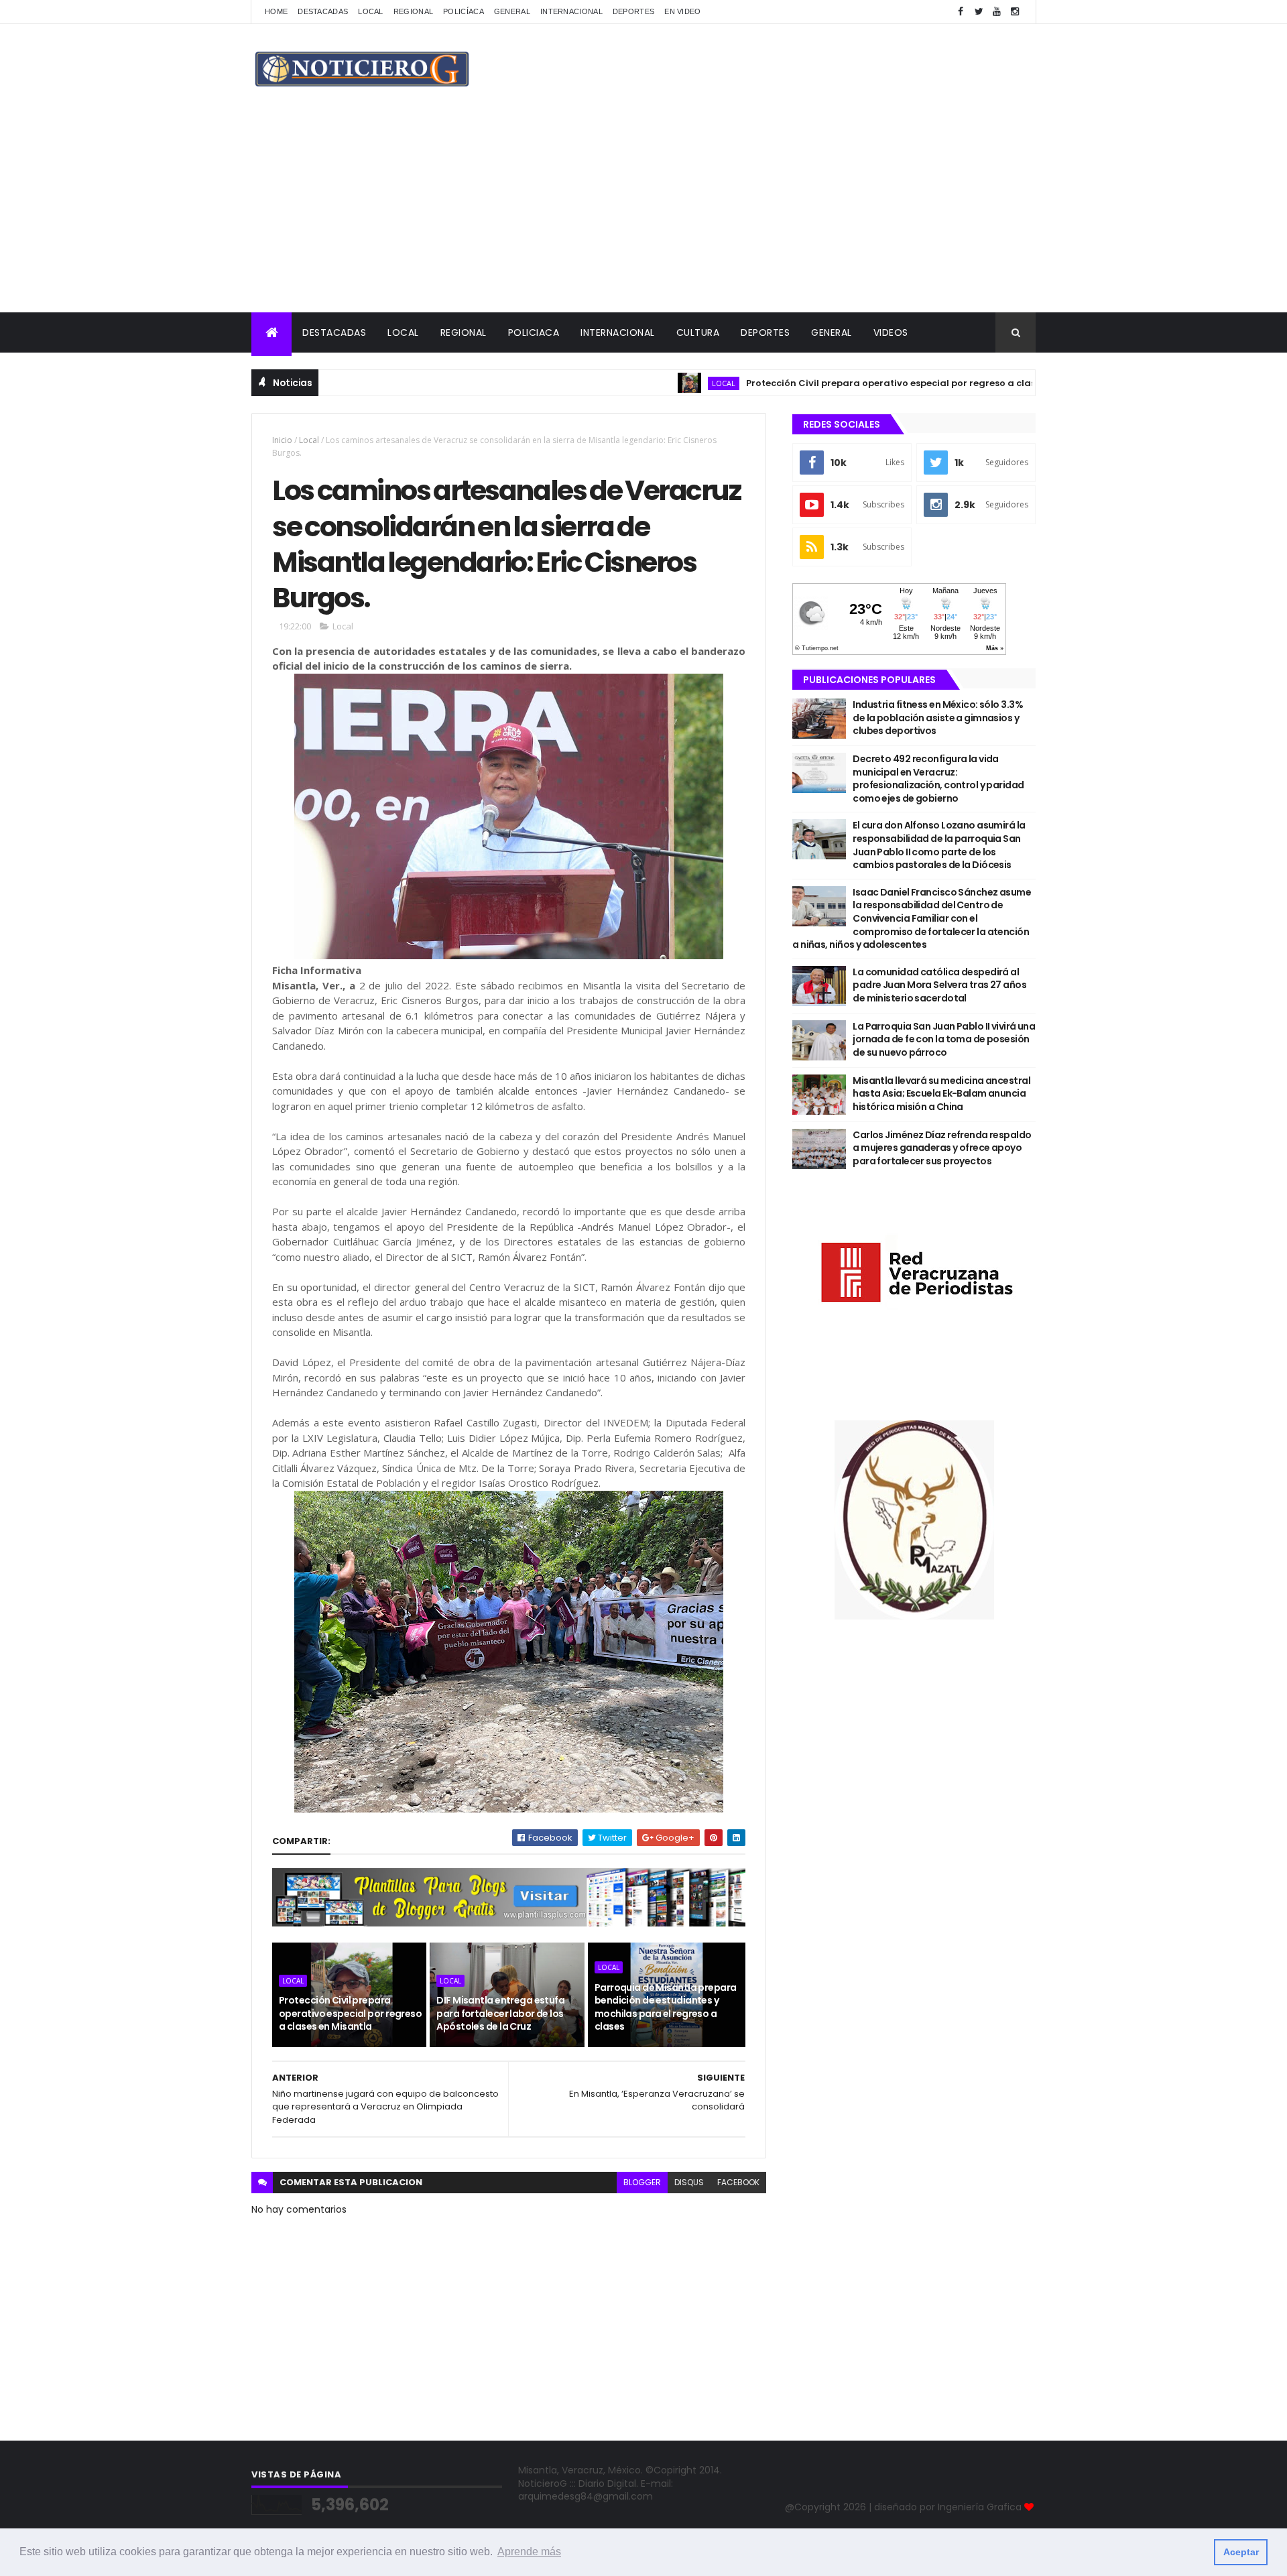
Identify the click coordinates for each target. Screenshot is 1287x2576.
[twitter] (979, 12)
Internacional (571, 11)
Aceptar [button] (1241, 2552)
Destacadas (323, 11)
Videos (891, 332)
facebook (738, 2182)
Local (371, 11)
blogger (642, 2182)
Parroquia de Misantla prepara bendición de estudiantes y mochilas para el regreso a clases (666, 2007)
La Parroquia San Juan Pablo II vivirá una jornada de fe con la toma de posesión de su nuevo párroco (944, 1039)
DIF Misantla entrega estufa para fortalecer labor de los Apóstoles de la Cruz (500, 2013)
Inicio (282, 440)
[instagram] (1015, 12)
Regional (413, 11)
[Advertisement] (643, 212)
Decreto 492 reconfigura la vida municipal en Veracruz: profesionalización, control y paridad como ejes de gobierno (938, 779)
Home (276, 11)
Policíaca (464, 11)
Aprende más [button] (529, 2552)
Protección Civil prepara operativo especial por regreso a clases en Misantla (851, 383)
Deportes (633, 11)
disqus (689, 2182)
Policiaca (534, 332)
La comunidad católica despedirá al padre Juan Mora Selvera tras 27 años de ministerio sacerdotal (939, 985)
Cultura (698, 332)
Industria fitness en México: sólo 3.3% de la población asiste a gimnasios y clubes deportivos (938, 718)
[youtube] (997, 12)
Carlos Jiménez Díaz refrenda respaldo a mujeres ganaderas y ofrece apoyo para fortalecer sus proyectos (942, 1148)
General (512, 11)
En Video (682, 11)
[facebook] (961, 12)
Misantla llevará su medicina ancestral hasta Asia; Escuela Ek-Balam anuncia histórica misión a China (941, 1094)
